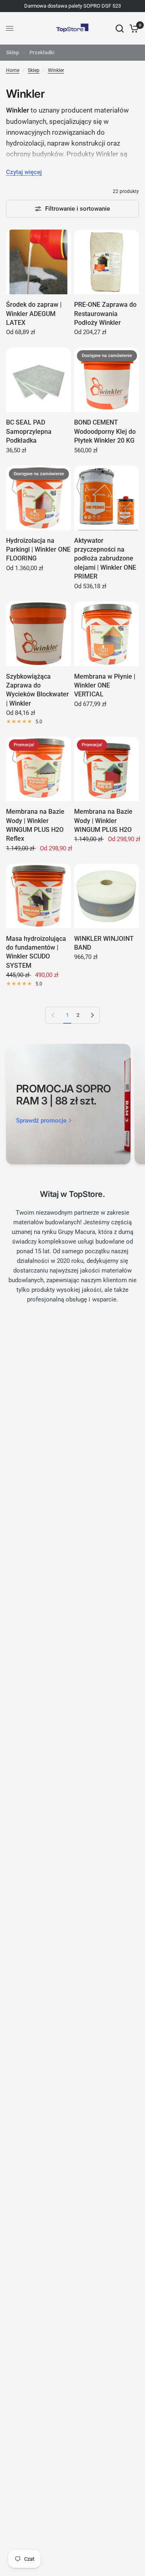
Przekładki (42, 52)
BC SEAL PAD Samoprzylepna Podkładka (29, 431)
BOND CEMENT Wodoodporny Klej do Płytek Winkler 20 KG (105, 431)
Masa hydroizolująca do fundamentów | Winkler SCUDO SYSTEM (36, 952)
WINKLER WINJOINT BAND (104, 943)
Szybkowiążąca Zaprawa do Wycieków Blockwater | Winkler (37, 690)
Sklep (12, 52)
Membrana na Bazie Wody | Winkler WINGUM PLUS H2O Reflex (35, 825)
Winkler (56, 70)
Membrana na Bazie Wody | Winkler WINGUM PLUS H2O (103, 821)
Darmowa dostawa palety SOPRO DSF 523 (72, 6)
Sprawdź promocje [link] (41, 1121)
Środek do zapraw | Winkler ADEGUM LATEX (34, 314)
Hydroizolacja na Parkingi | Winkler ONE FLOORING (38, 550)
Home (13, 70)
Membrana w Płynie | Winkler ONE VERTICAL (105, 686)
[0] (133, 28)
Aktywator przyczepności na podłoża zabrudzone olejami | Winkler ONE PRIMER (105, 559)
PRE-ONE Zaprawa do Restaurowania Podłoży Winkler (105, 314)
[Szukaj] (120, 28)
